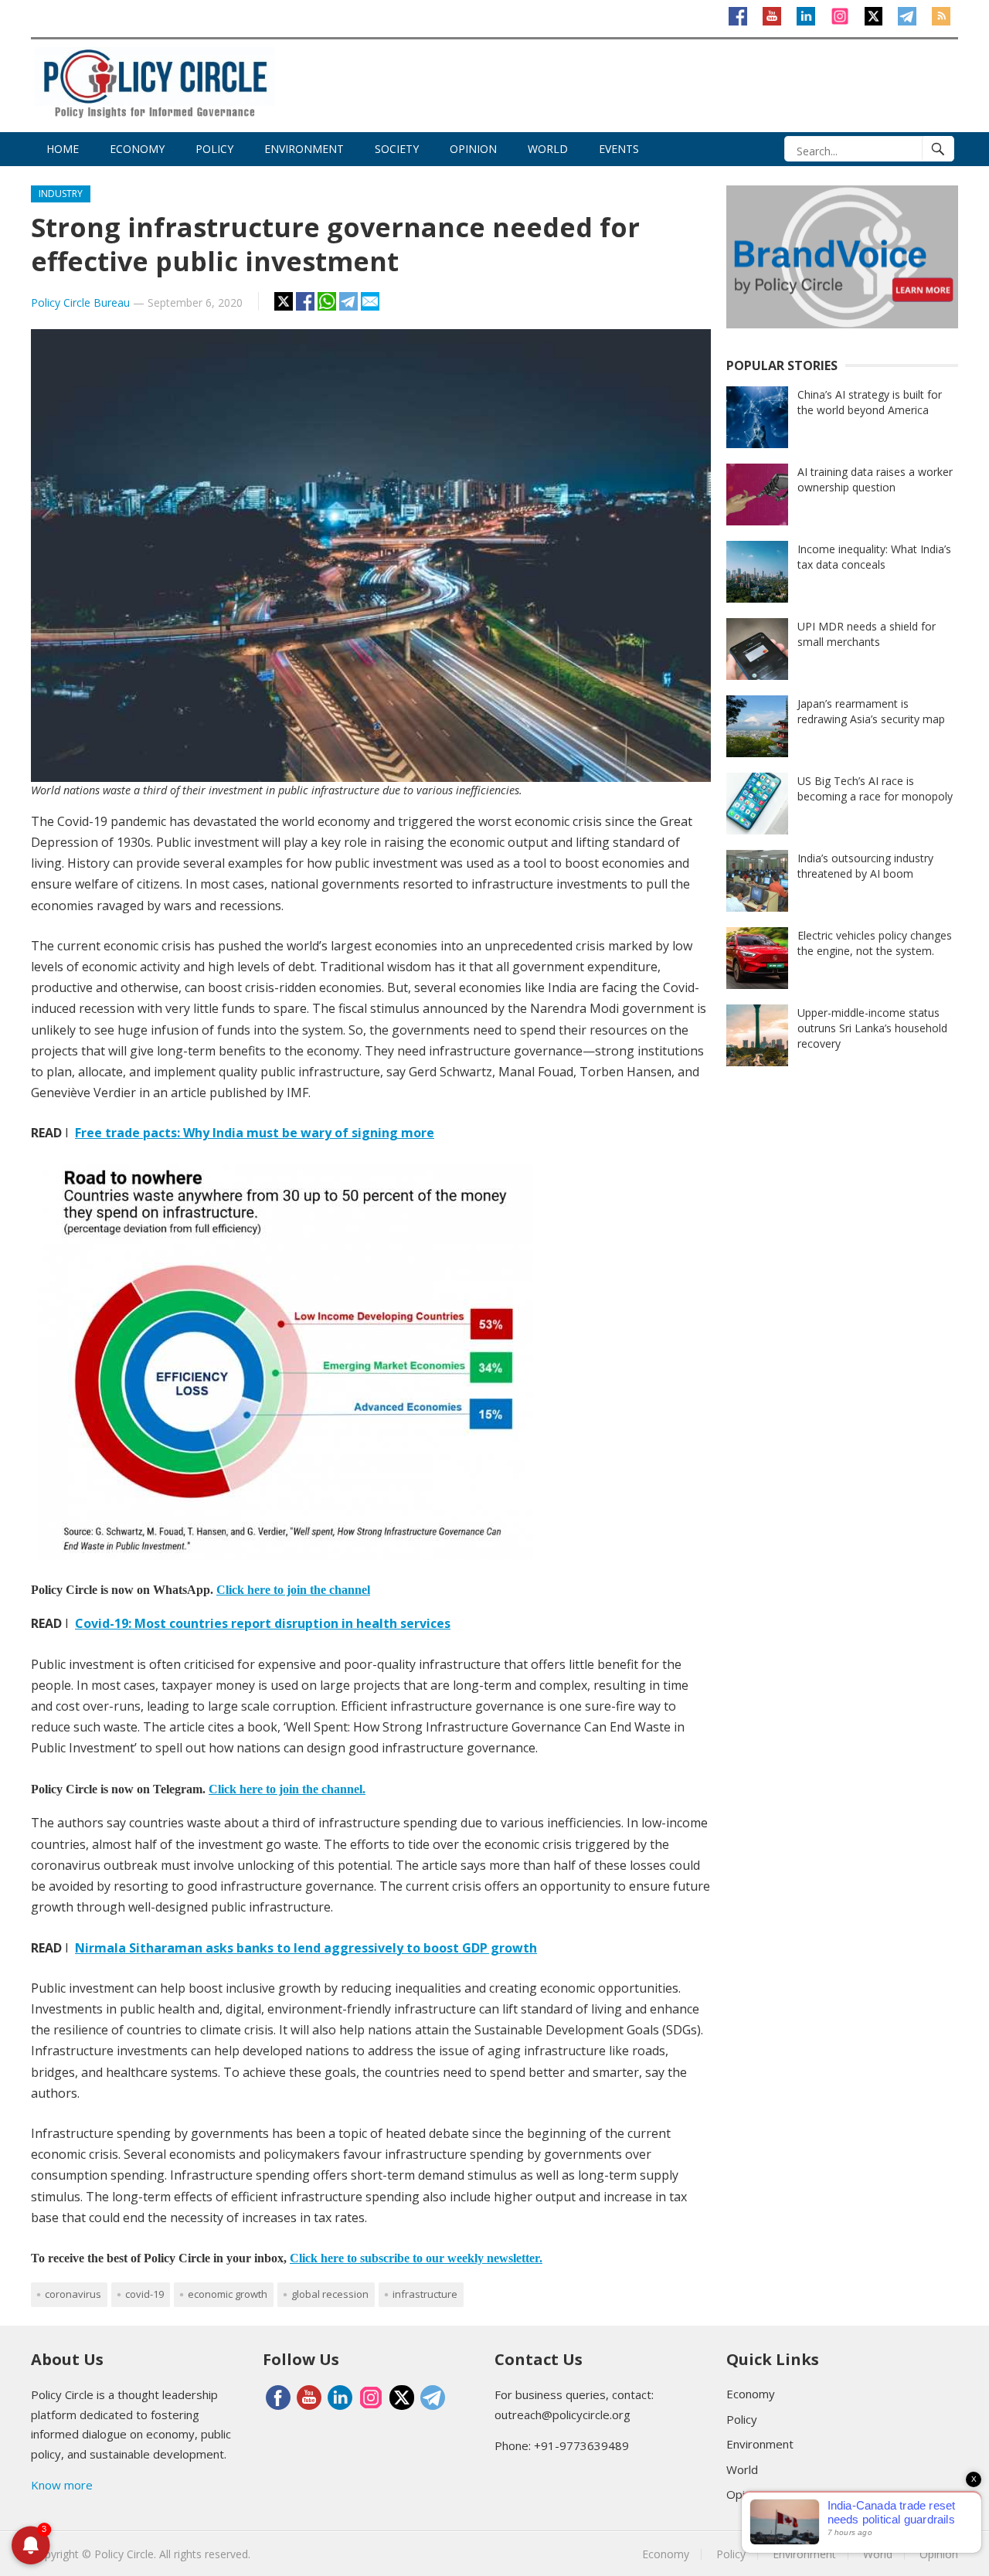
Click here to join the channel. (287, 1789)
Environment (304, 149)
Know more (62, 2485)
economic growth (228, 2294)
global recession (330, 2294)
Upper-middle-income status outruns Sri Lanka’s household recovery (872, 1028)
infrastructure (425, 2294)
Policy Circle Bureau (80, 302)
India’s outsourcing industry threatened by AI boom (865, 866)
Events (619, 149)
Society (397, 149)
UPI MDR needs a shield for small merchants (867, 634)
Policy (214, 149)
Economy (137, 149)
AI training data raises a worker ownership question (875, 479)
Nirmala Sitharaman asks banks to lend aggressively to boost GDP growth (306, 1948)
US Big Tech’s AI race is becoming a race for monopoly (875, 788)
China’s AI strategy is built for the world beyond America (870, 402)
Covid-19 (144, 2294)
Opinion (473, 149)
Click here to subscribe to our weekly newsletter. (416, 2258)
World (548, 149)
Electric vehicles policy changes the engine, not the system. (875, 943)
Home (63, 149)
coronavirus (73, 2294)
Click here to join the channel (293, 1590)
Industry (61, 194)
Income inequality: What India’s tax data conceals (874, 557)
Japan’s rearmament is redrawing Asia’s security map (871, 711)
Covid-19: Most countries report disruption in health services (263, 1623)
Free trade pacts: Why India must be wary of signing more (255, 1133)
